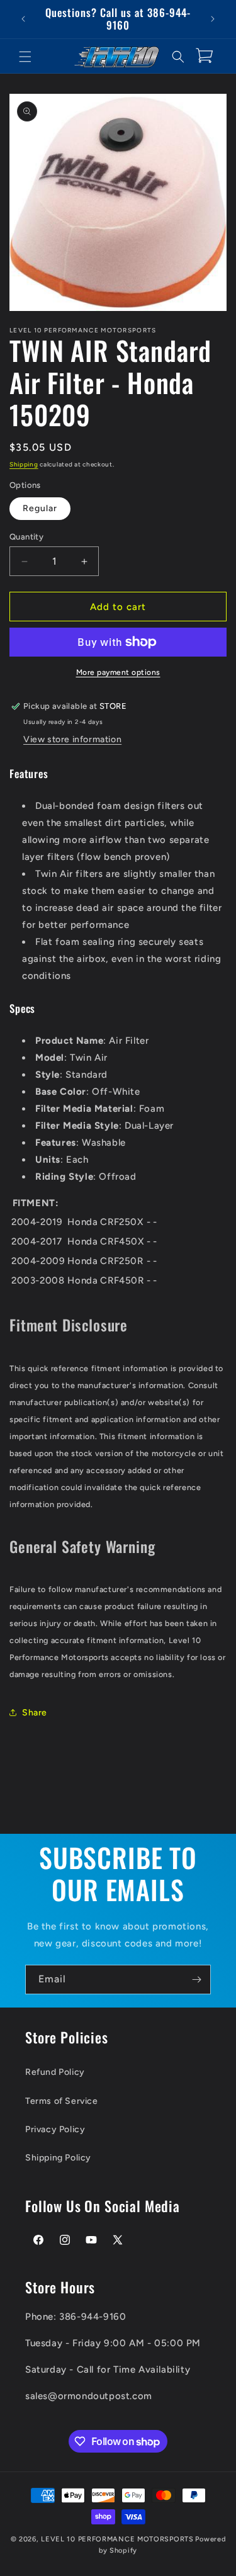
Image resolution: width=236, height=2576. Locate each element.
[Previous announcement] (23, 19)
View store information (72, 739)
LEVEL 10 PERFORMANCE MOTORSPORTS (117, 2539)
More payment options (118, 672)
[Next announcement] (213, 19)
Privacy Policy (55, 2129)
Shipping (24, 464)
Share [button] (35, 1713)
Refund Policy (55, 2072)
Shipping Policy (58, 2158)
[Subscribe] (196, 1980)
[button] (25, 57)
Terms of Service (62, 2101)
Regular (40, 508)
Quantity (26, 537)
